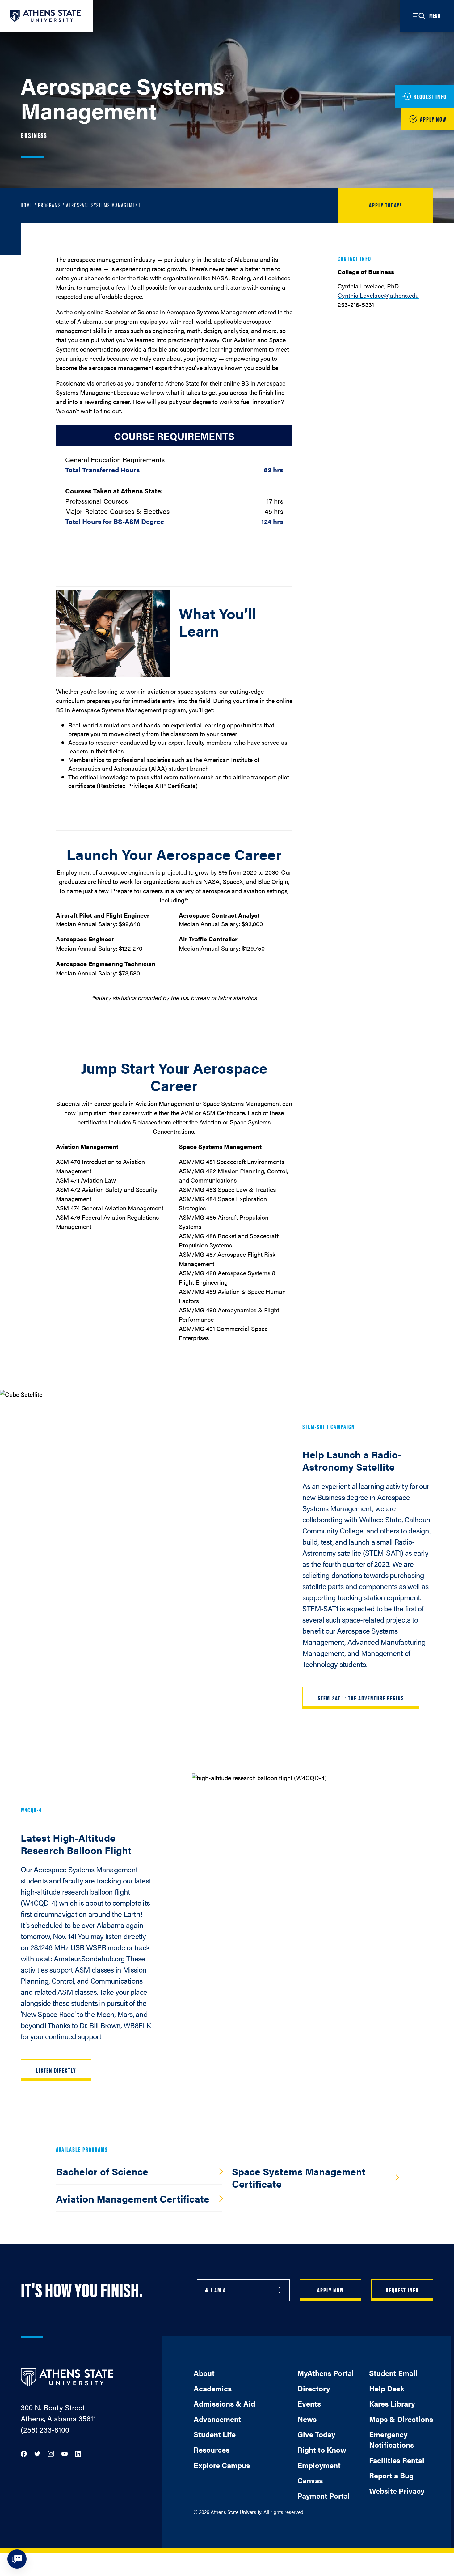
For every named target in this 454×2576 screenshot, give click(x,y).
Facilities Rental (397, 2460)
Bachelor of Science (102, 2171)
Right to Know (322, 2450)
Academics (213, 2388)
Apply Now (330, 2290)
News (307, 2419)
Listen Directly (56, 2070)
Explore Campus (222, 2465)
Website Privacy (397, 2491)
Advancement (217, 2419)
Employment (319, 2465)
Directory (314, 2388)
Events (309, 2403)
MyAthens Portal (326, 2373)
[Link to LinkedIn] (78, 2453)
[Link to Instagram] (51, 2453)
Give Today (316, 2434)
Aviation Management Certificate (133, 2198)
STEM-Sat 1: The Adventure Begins (361, 1698)
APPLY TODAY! (385, 205)
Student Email (393, 2373)
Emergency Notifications (391, 2439)
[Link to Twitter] (37, 2453)
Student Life (215, 2434)
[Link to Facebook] (24, 2453)
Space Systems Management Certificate (299, 2177)
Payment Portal (324, 2496)
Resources (212, 2450)
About (204, 2373)
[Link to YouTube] (65, 2453)
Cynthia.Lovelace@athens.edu (378, 295)
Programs (49, 205)
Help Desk (387, 2388)
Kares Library (392, 2403)
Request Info (402, 2290)
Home (27, 205)
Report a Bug (391, 2475)
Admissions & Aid (224, 2403)
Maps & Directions (401, 2419)
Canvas (310, 2480)
